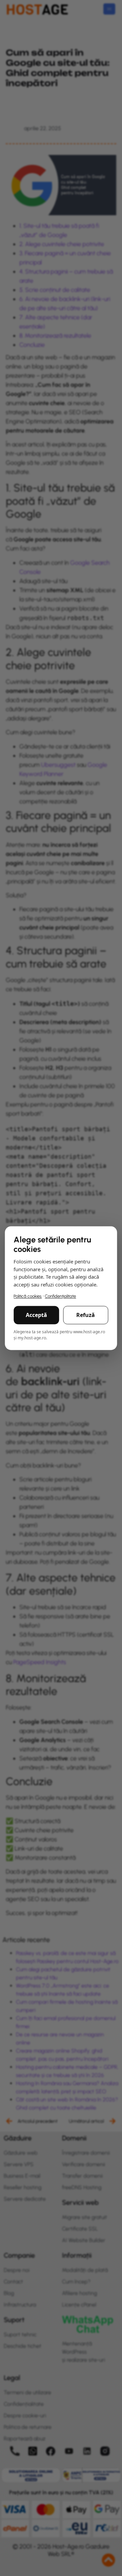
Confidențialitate (60, 1296)
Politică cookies (28, 1296)
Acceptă (36, 1315)
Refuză (86, 1315)
